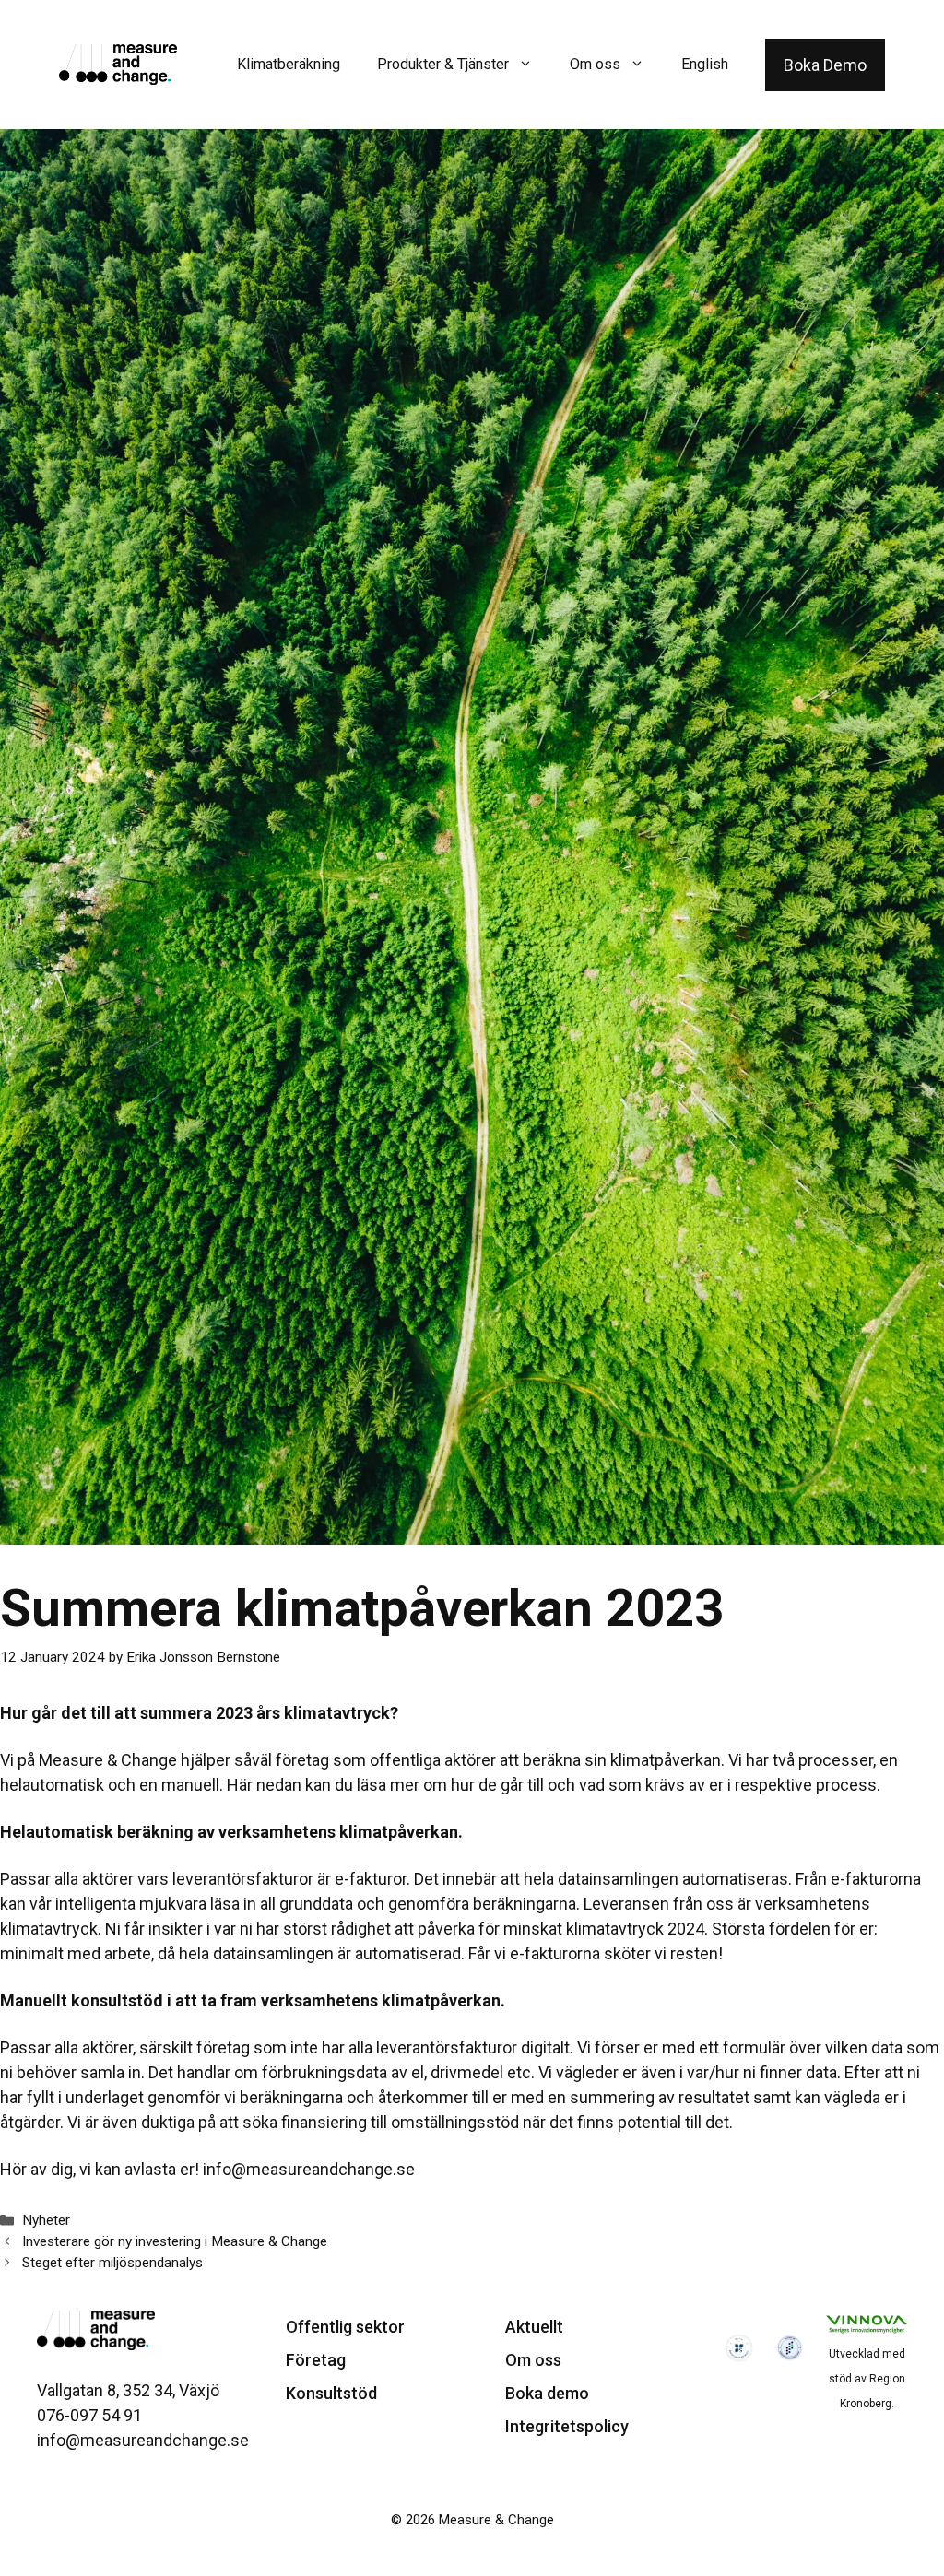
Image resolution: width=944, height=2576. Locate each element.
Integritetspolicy (567, 2426)
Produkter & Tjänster (443, 64)
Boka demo (547, 2393)
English (705, 64)
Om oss (595, 64)
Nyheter (46, 2220)
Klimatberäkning (289, 64)
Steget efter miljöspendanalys (112, 2263)
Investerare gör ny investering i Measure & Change (175, 2241)
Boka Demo (825, 65)
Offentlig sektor (345, 2327)
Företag (316, 2360)
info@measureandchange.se (309, 2169)
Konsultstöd (331, 2393)
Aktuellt (534, 2327)
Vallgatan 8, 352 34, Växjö (128, 2390)
